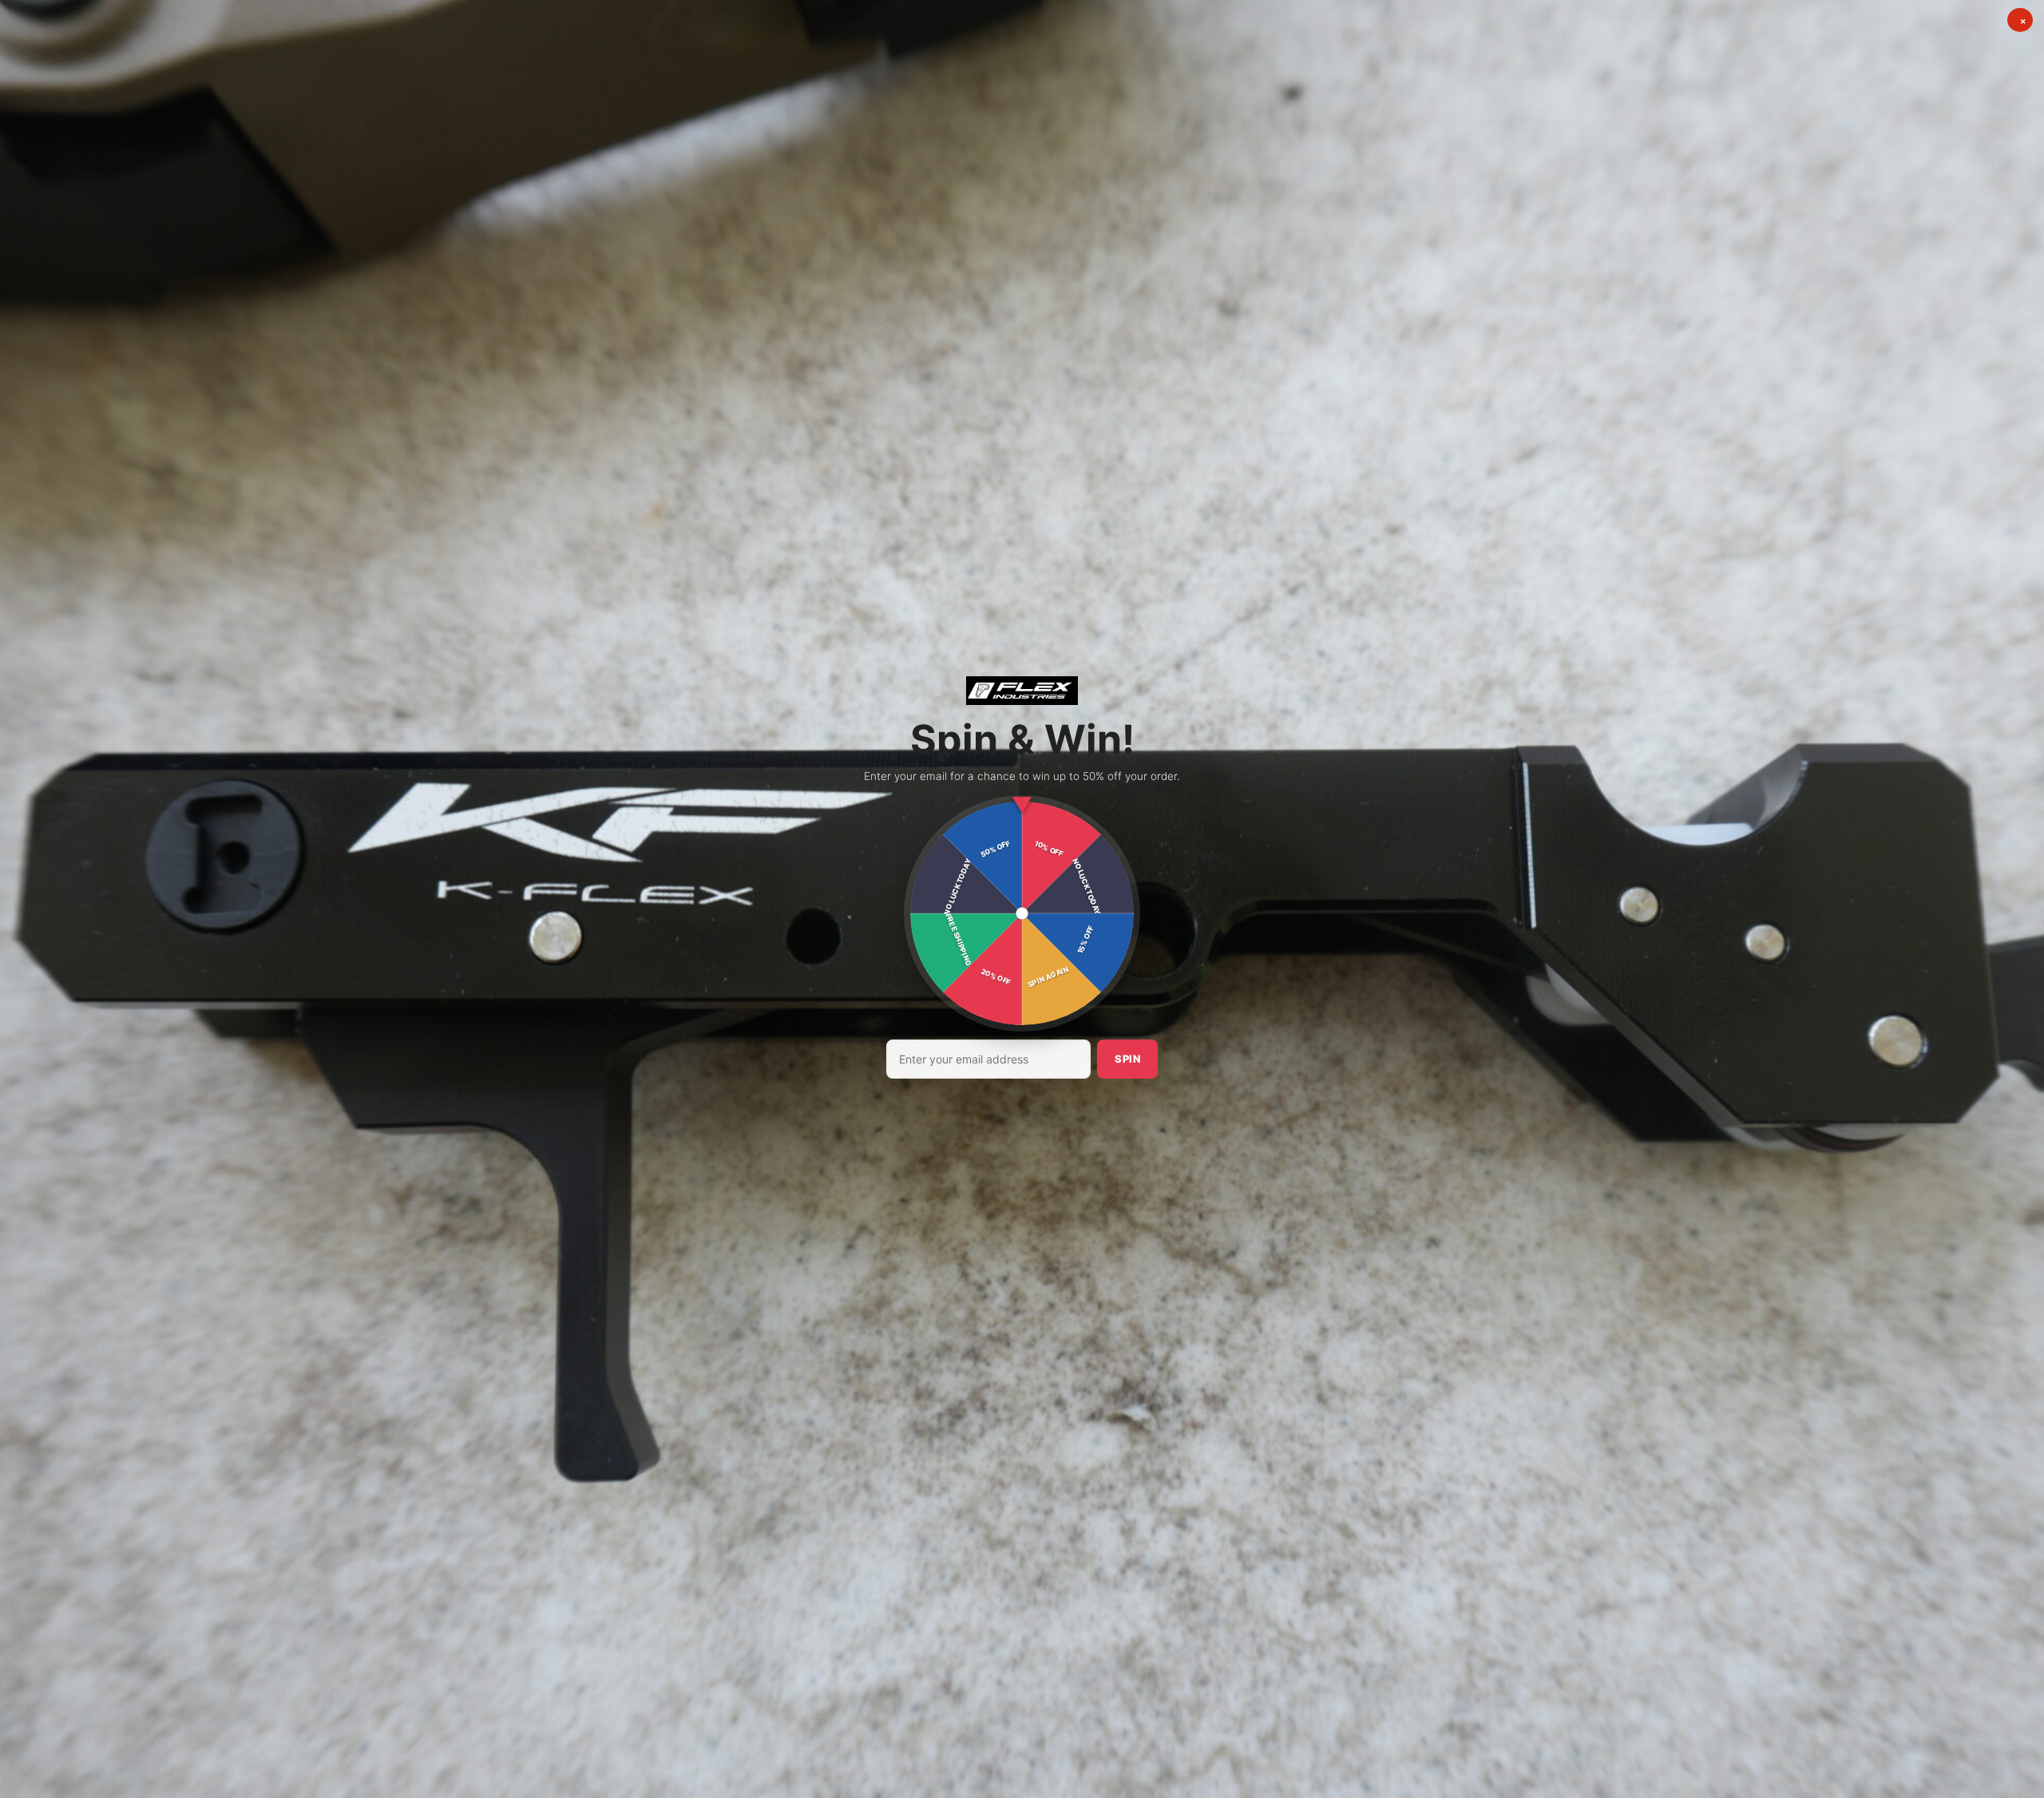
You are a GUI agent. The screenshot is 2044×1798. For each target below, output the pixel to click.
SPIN (1127, 1059)
